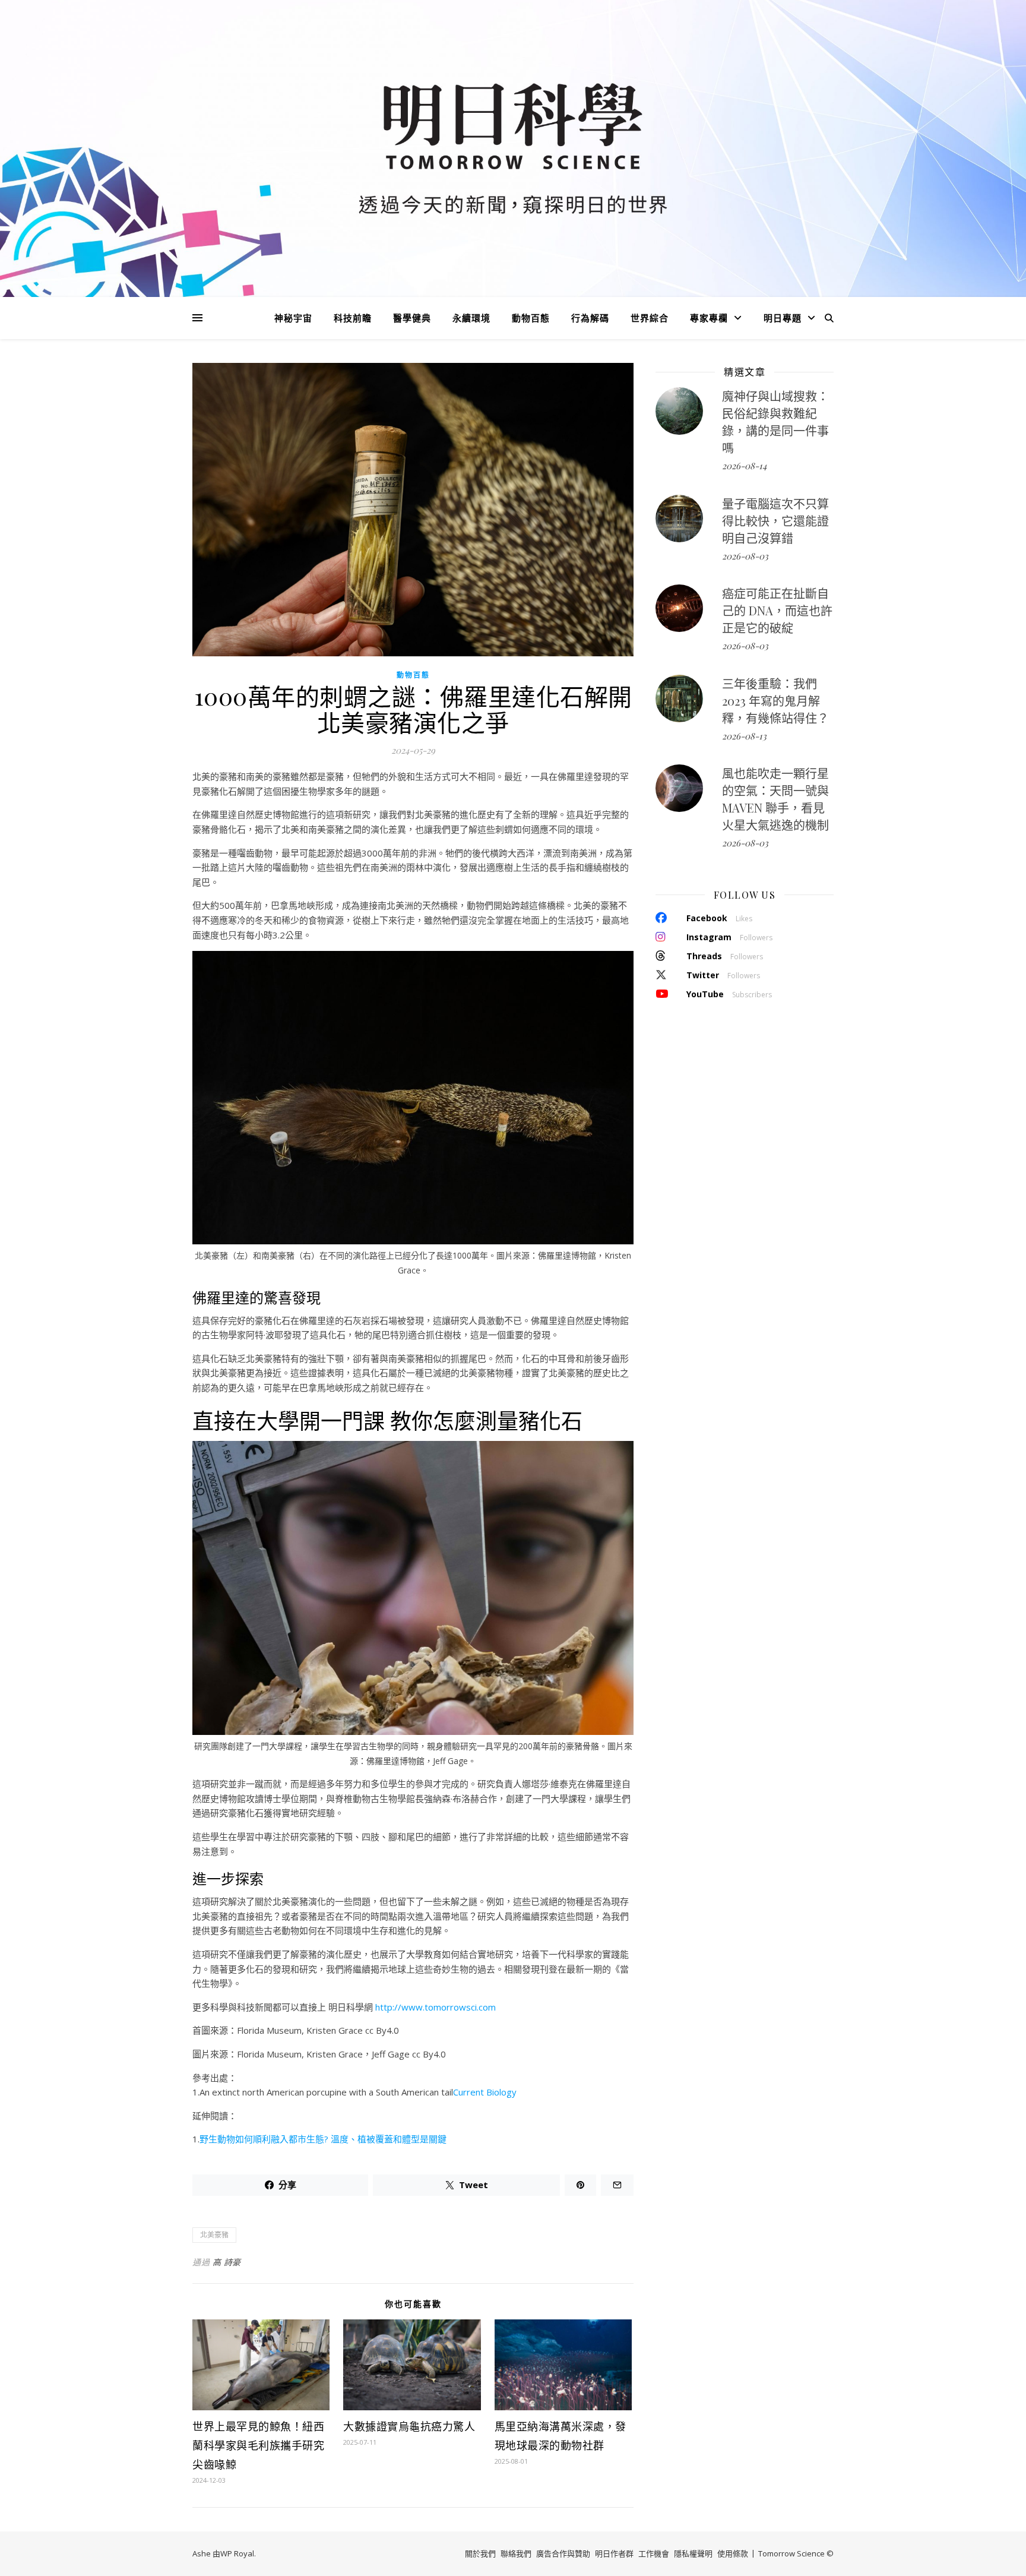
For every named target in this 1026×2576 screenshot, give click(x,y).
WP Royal (237, 2553)
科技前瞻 (353, 318)
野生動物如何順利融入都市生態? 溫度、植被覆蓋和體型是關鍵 (323, 2139)
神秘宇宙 (293, 318)
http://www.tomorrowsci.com (436, 2007)
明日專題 (783, 318)
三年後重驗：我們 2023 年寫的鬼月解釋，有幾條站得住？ (775, 701)
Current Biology (485, 2092)
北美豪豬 (214, 2235)
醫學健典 (412, 318)
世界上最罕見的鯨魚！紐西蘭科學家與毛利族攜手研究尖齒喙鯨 (258, 2445)
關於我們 (480, 2553)
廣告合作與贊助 (563, 2553)
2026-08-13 (744, 736)
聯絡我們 (516, 2553)
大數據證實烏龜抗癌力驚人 (409, 2426)
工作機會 (654, 2553)
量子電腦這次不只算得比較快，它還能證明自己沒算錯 (775, 521)
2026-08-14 (744, 466)
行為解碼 (590, 318)
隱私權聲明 (693, 2553)
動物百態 (531, 318)
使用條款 (733, 2553)
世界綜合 (650, 318)
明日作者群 (614, 2553)
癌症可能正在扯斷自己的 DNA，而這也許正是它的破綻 (777, 610)
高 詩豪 (227, 2262)
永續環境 (471, 318)
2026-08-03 (745, 556)
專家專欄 (709, 318)
